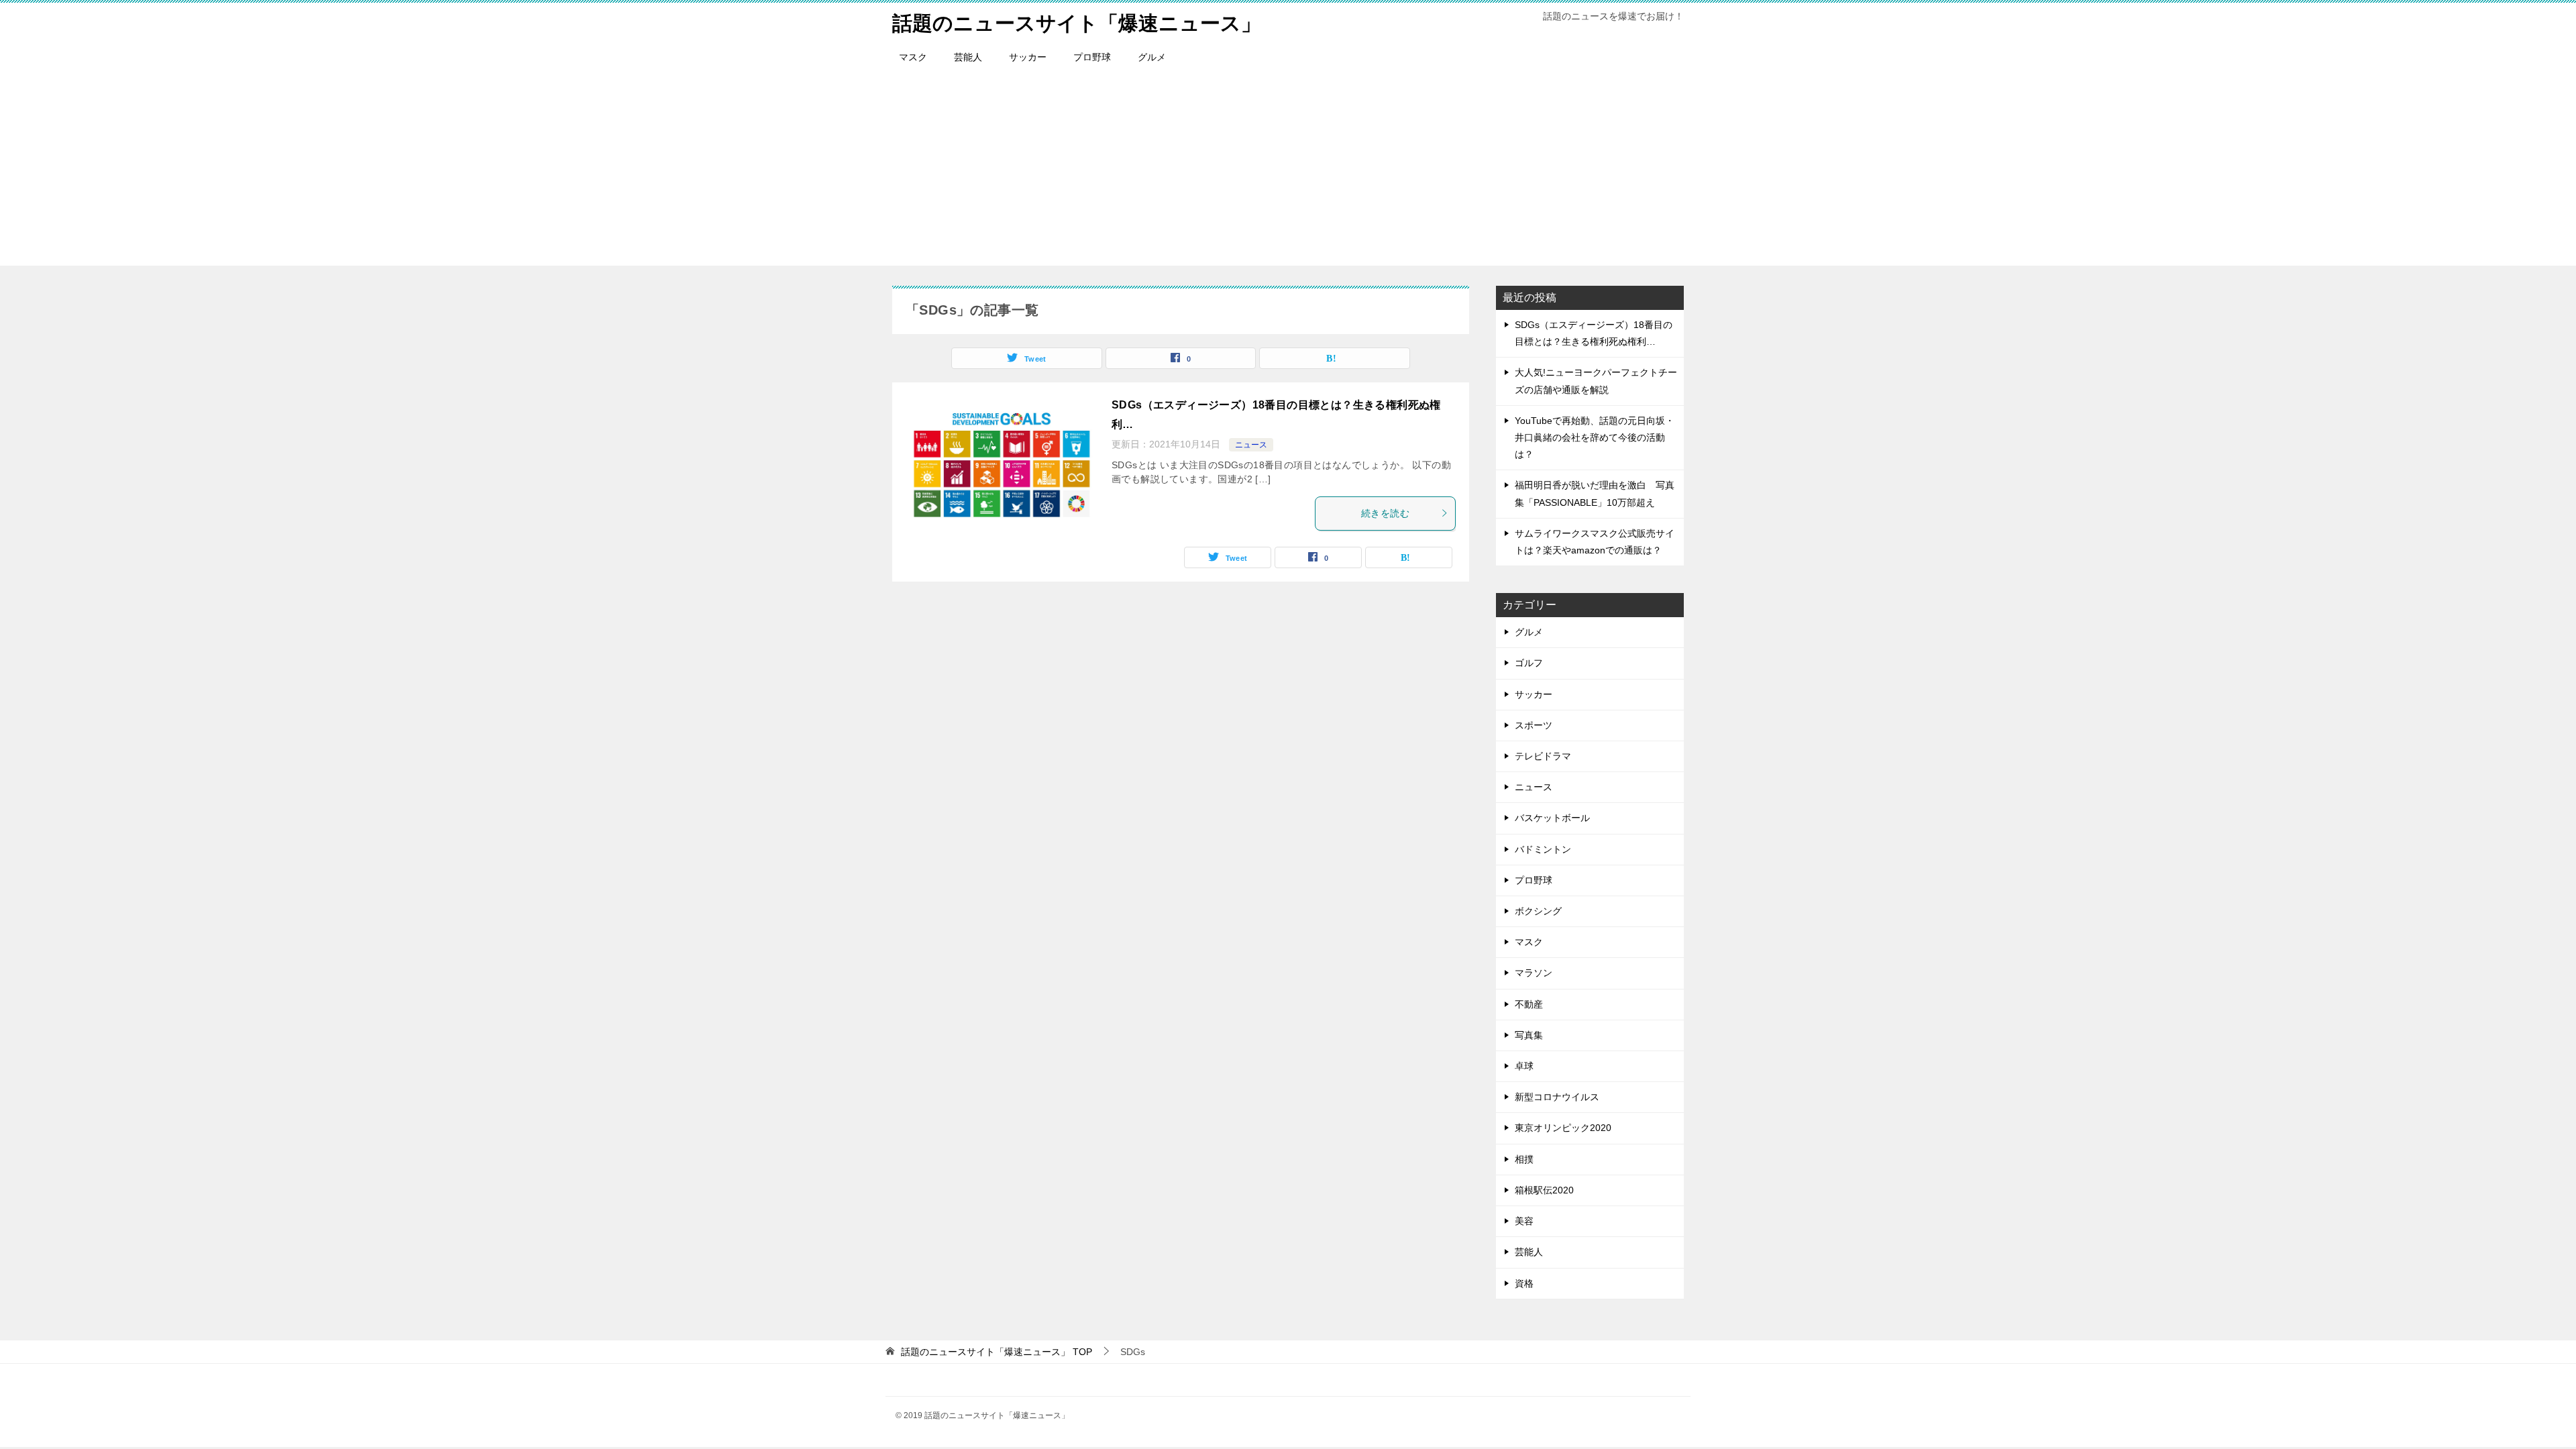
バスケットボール (1552, 818)
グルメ (1152, 57)
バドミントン (1543, 849)
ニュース (1251, 445)
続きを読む (1385, 513)
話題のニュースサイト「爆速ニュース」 (1077, 23)
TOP (997, 1352)
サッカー (1028, 57)
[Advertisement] (1288, 172)
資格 (1524, 1283)
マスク (913, 57)
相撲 (1524, 1159)
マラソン (1534, 973)
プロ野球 (1092, 57)
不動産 (1529, 1004)
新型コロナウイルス (1557, 1097)
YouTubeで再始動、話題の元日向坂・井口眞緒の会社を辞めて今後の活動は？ (1595, 437)
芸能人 (968, 57)
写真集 (1529, 1035)
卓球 (1524, 1066)
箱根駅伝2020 (1544, 1190)
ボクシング (1538, 911)
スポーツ (1534, 725)
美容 (1524, 1221)
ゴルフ (1529, 663)
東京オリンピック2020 (1563, 1128)
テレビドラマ (1543, 756)
